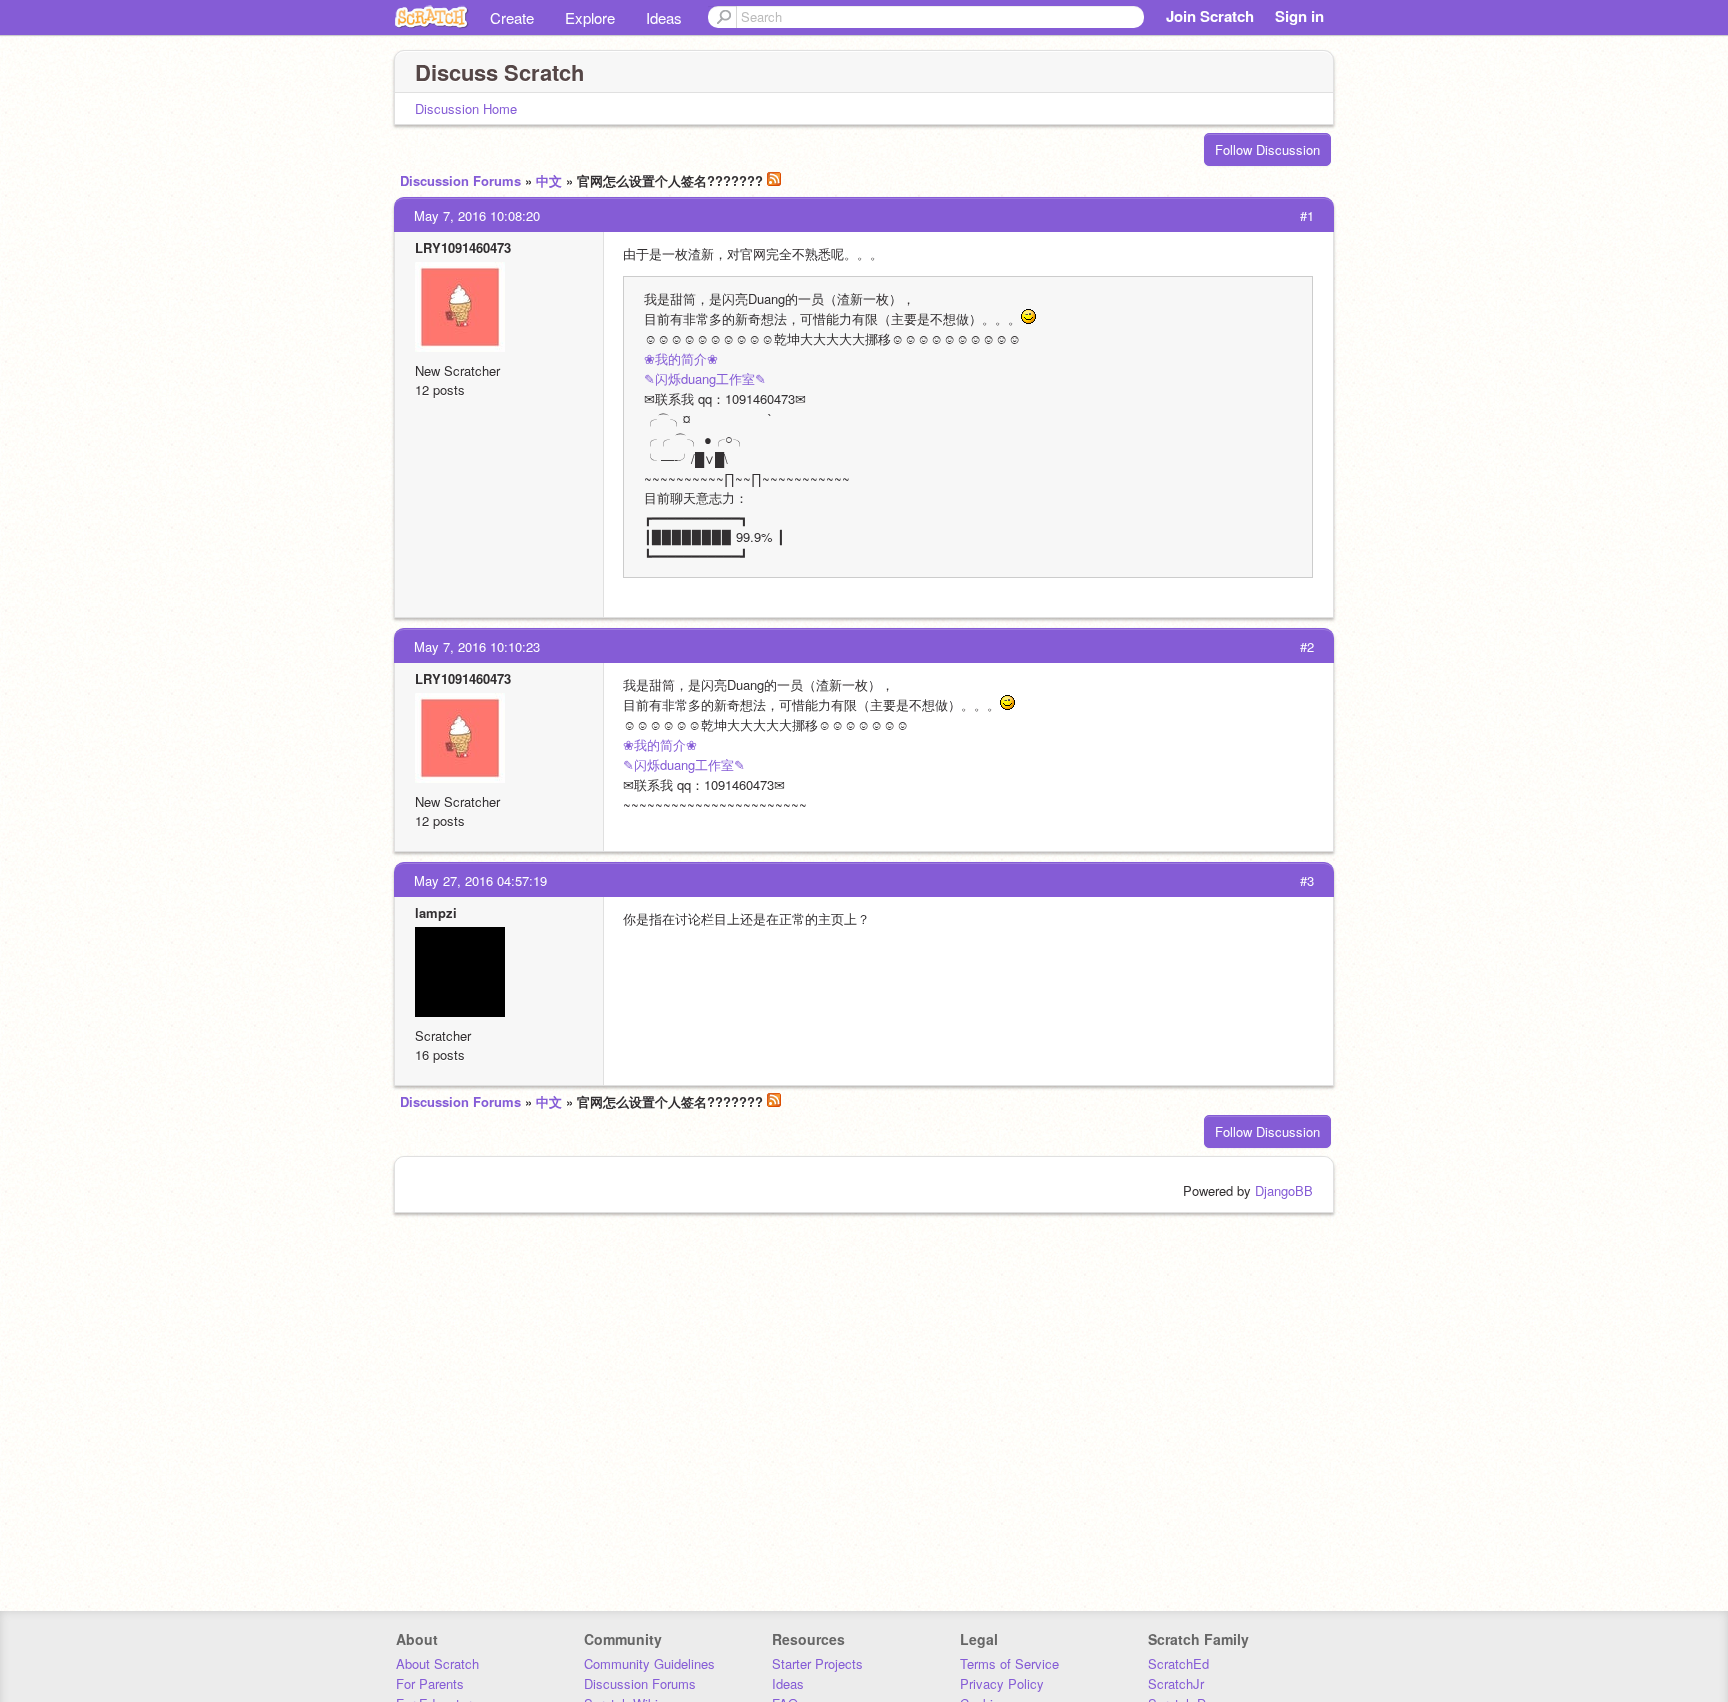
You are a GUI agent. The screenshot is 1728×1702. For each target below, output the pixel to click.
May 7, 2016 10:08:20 (477, 215)
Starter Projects (817, 1663)
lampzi (436, 912)
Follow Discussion (1267, 149)
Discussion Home (466, 108)
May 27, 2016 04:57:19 (480, 880)
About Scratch (437, 1663)
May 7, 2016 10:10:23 (477, 646)
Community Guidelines (649, 1663)
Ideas (664, 17)
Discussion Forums (460, 180)
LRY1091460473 (463, 247)
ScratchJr (1176, 1683)
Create (512, 17)
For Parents (430, 1683)
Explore (590, 17)
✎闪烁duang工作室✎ (705, 378)
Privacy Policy (1002, 1683)
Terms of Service (1009, 1663)
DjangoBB (1284, 1190)
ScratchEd (1178, 1663)
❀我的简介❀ (681, 358)
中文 (549, 180)
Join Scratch (1210, 16)
